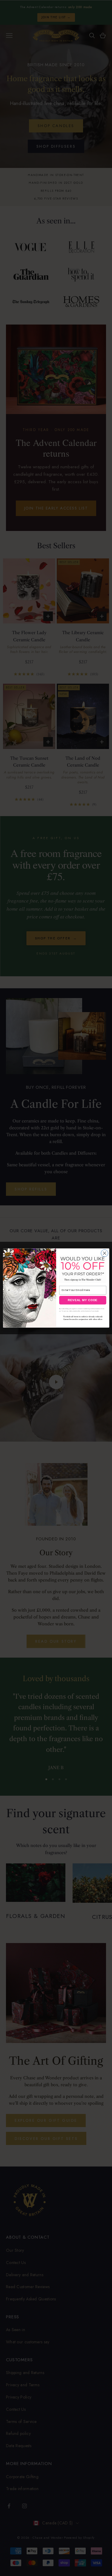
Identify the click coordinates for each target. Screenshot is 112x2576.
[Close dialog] (105, 1253)
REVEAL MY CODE (83, 1300)
